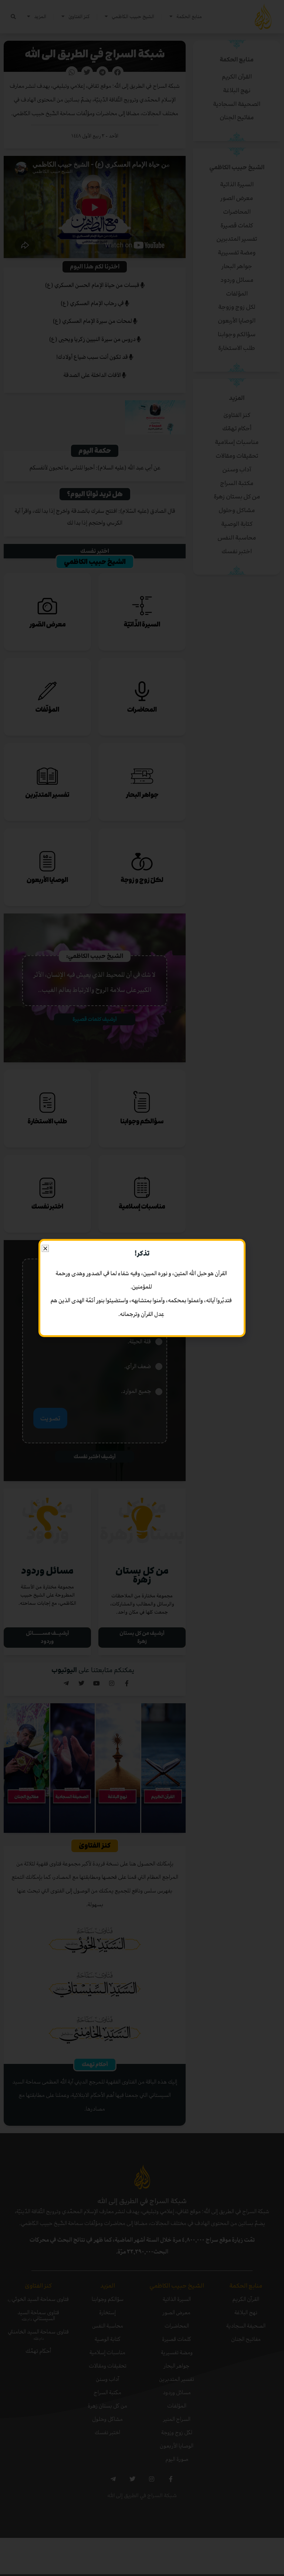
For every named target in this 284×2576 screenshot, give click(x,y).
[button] (45, 1248)
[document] (142, 1288)
